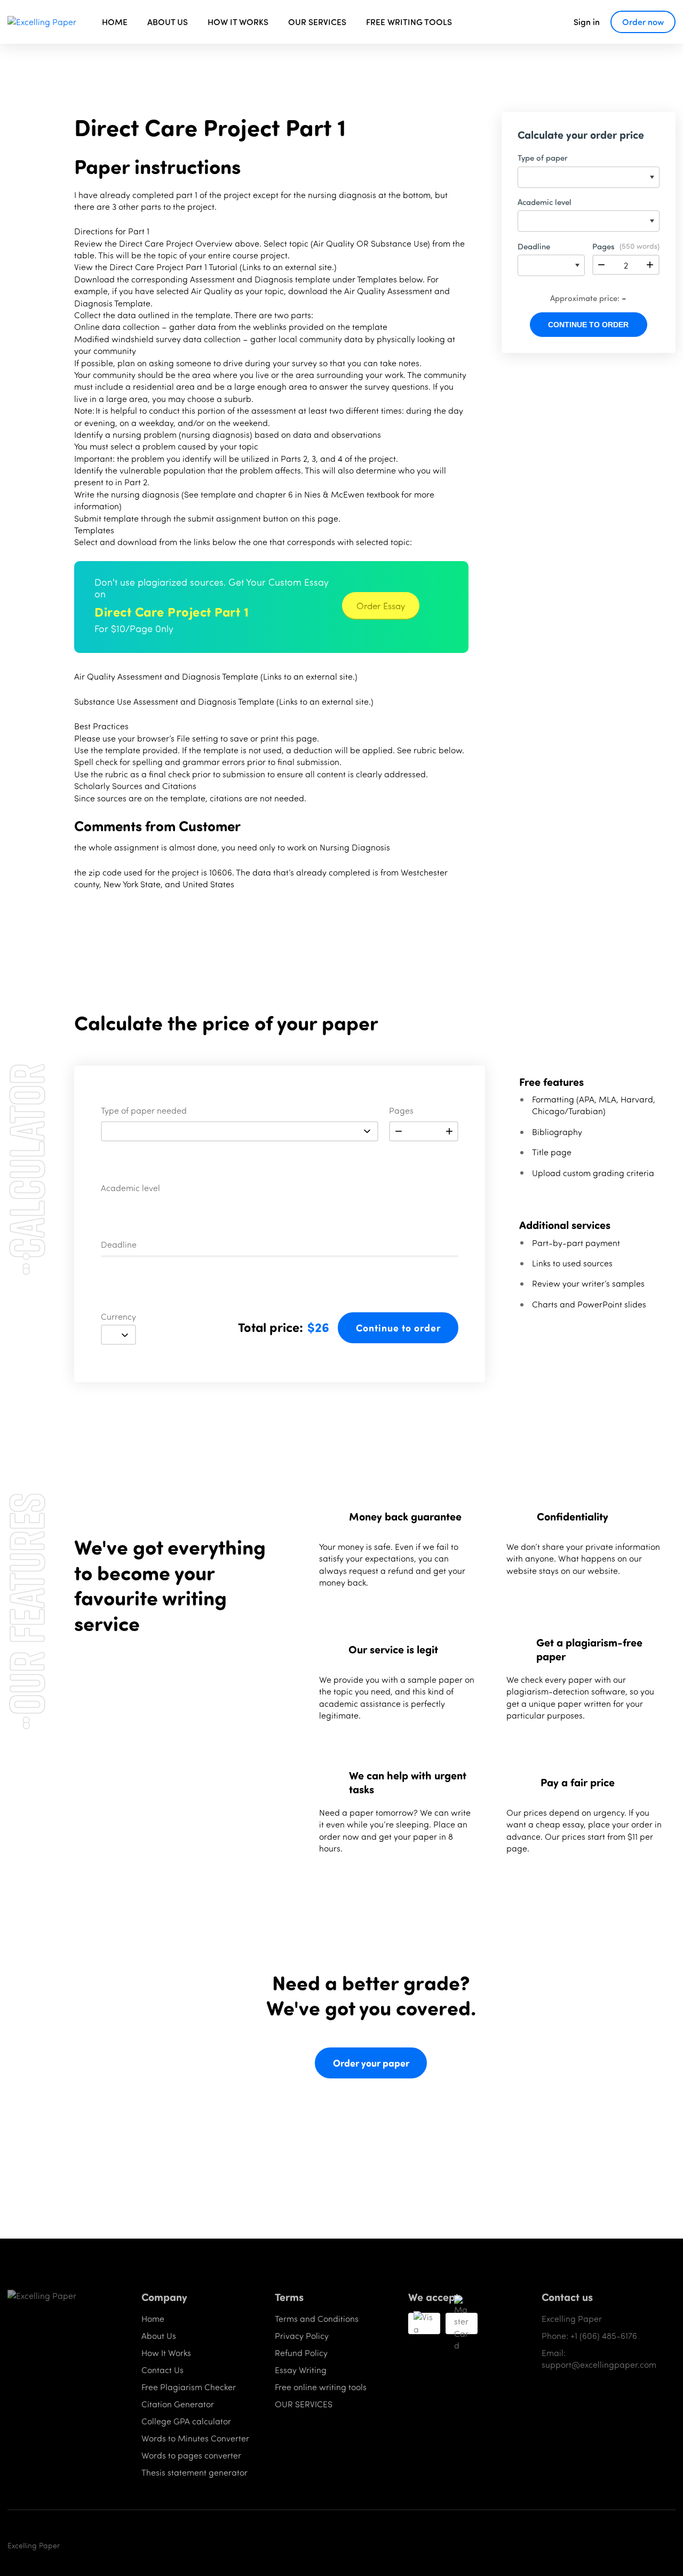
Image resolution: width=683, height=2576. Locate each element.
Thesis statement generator (194, 2472)
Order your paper (371, 2063)
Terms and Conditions (317, 2318)
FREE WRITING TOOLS (409, 22)
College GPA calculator (186, 2421)
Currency (118, 1317)
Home (153, 2318)
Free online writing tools (321, 2387)
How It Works (166, 2353)
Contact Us (162, 2370)
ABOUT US (168, 22)
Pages (401, 1111)
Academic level (130, 1188)
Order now (643, 22)
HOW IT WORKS (238, 22)
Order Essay (381, 605)
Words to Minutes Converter (195, 2438)
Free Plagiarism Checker (189, 2387)
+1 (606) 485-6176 (604, 2335)
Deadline (119, 1245)
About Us (159, 2335)
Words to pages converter (191, 2455)
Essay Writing (301, 2370)
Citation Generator (178, 2404)
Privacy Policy (302, 2335)
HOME (115, 22)
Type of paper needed (144, 1111)
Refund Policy (301, 2353)
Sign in (587, 22)
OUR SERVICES (317, 22)
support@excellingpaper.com (599, 2364)
